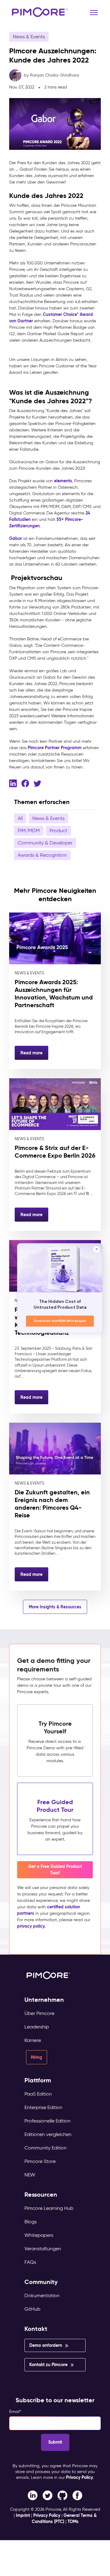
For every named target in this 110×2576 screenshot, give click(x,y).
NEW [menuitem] (30, 2175)
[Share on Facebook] (25, 783)
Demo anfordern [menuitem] (46, 2345)
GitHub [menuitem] (32, 2309)
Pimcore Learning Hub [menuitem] (49, 2208)
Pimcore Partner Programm (55, 748)
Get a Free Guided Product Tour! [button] (55, 1870)
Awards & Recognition (42, 855)
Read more (31, 1053)
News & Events (29, 37)
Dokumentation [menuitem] (42, 2295)
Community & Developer (45, 843)
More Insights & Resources (55, 1607)
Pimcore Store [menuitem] (40, 2161)
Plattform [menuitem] (38, 2080)
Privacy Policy (79, 2477)
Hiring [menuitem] (37, 2057)
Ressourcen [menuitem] (41, 2195)
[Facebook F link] (33, 2495)
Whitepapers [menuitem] (39, 2235)
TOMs (73, 2521)
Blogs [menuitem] (31, 2222)
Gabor (16, 538)
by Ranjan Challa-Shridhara (51, 75)
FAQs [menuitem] (30, 2262)
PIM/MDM (29, 831)
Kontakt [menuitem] (36, 2329)
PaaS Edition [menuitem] (38, 2094)
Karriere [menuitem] (33, 2040)
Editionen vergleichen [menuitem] (48, 2134)
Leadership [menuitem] (37, 2027)
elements (63, 481)
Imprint (23, 2515)
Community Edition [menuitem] (46, 2148)
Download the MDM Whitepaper (60, 1321)
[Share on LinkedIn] (13, 783)
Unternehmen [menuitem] (44, 2000)
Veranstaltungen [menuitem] (43, 2249)
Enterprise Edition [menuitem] (43, 2107)
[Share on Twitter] (37, 783)
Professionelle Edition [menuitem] (48, 2121)
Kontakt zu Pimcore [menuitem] (48, 2365)
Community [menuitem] (41, 2282)
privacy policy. (31, 1926)
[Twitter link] (48, 2495)
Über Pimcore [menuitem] (39, 2013)
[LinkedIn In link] (77, 2495)
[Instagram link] (62, 2495)
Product (58, 831)
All (20, 818)
